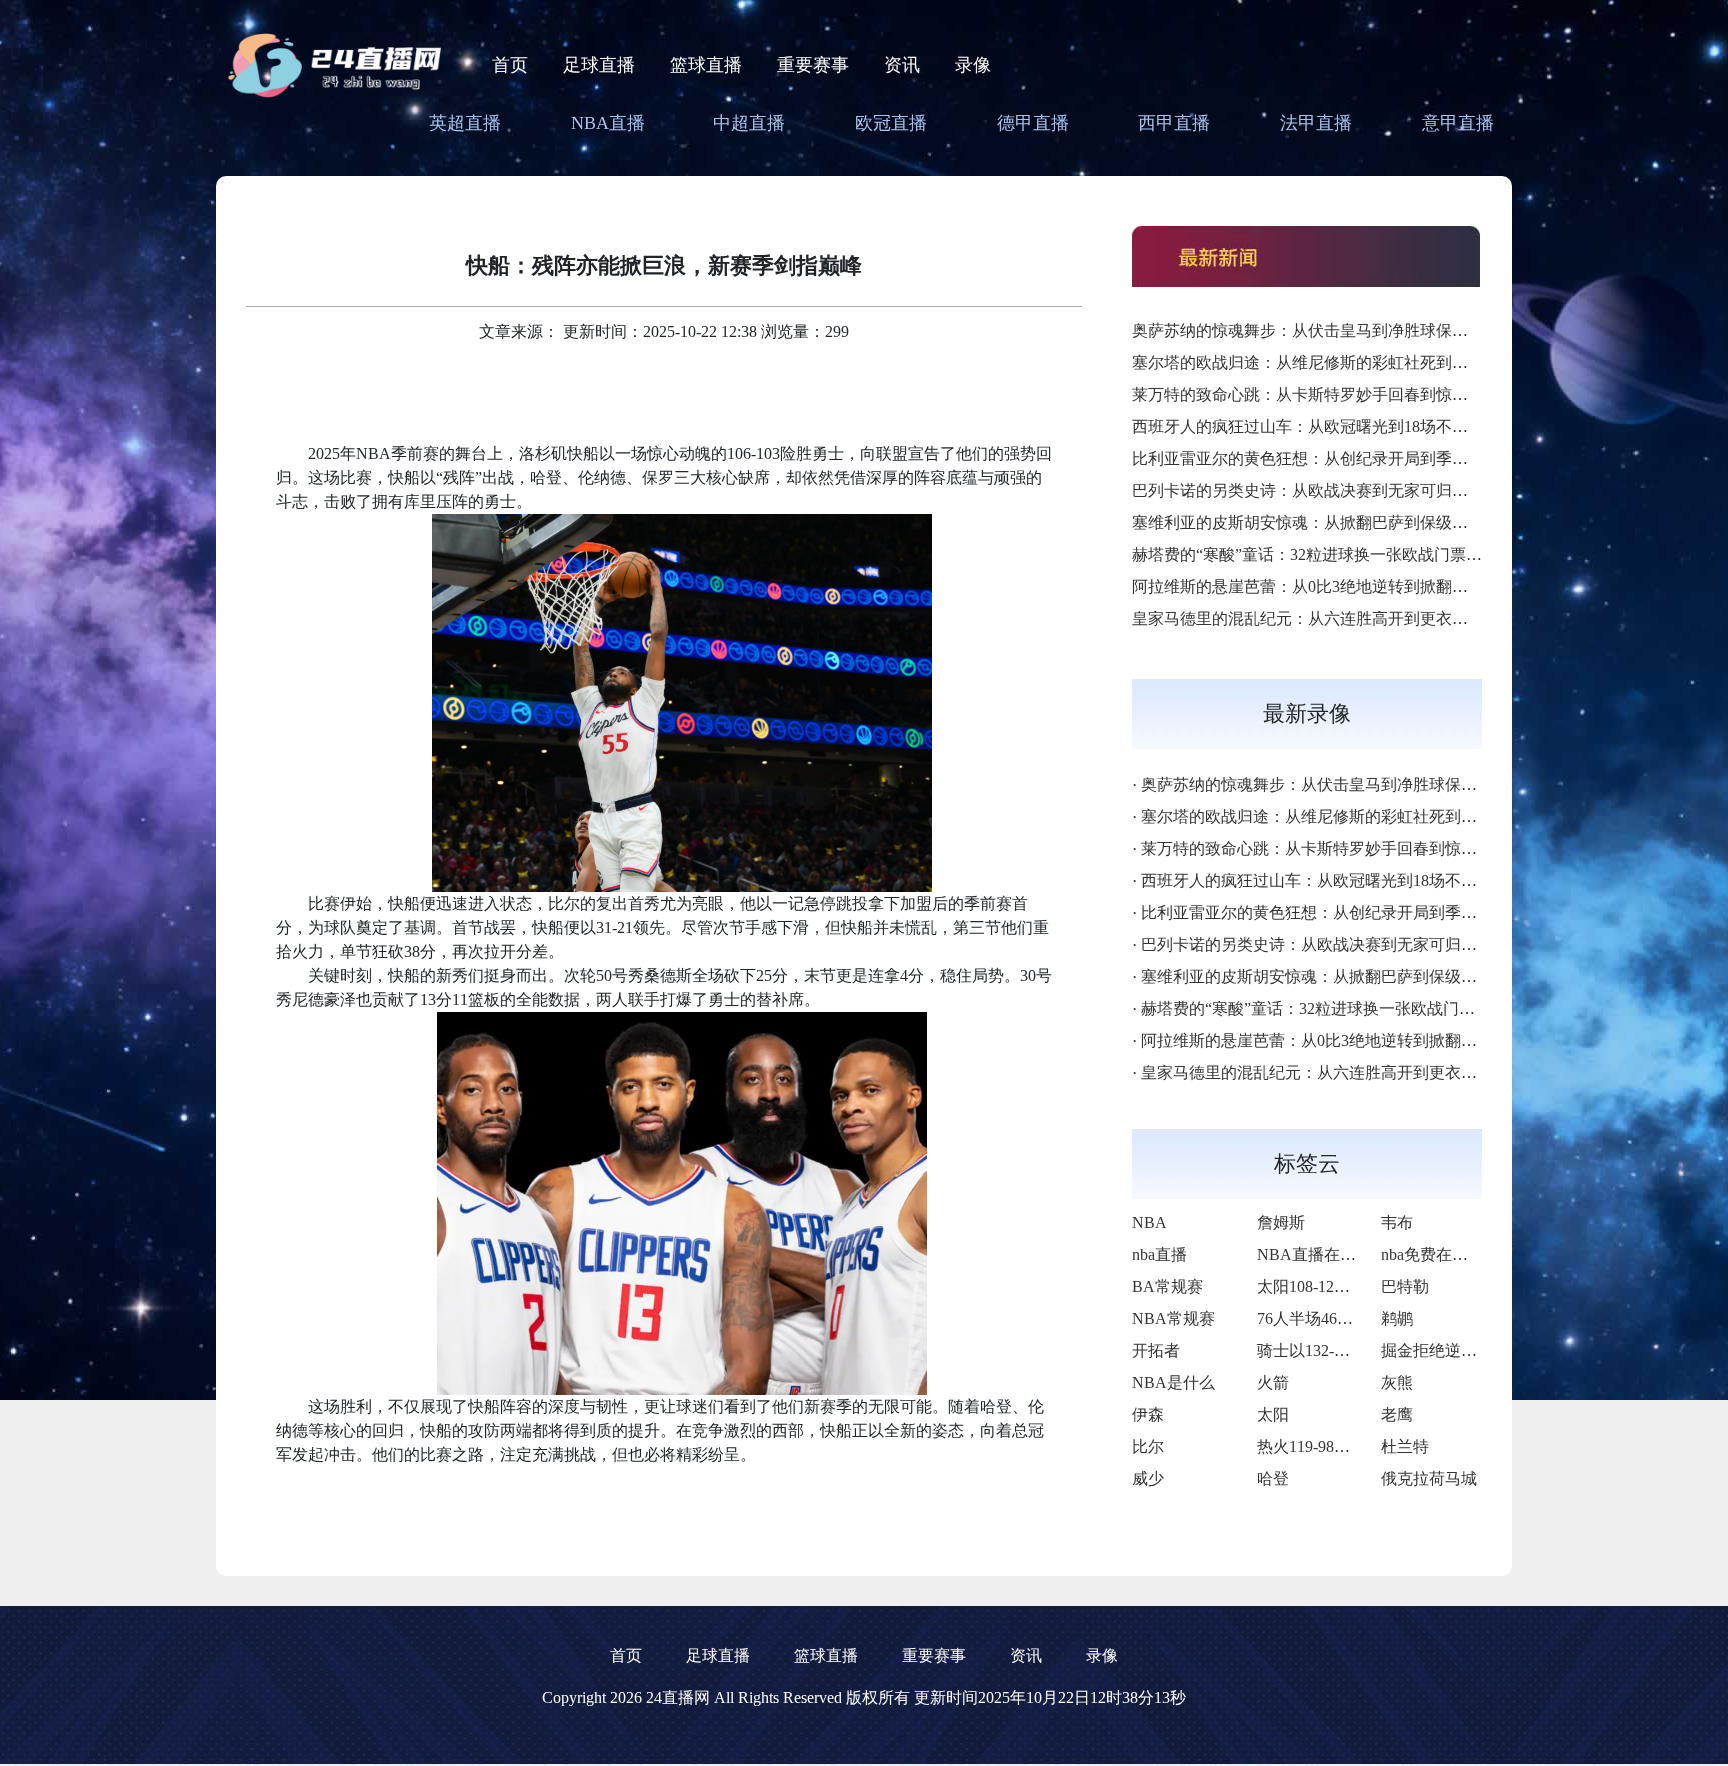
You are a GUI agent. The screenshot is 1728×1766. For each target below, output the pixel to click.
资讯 (902, 65)
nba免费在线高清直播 (1456, 1254)
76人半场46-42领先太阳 (1339, 1318)
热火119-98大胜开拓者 (1335, 1446)
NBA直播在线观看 (1322, 1254)
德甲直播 (1033, 123)
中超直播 (749, 123)
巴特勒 (1405, 1286)
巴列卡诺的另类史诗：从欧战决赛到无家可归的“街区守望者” (1347, 490)
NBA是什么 (1173, 1382)
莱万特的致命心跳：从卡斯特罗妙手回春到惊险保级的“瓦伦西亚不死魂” (1387, 394)
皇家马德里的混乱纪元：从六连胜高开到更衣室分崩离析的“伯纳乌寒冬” (1387, 618)
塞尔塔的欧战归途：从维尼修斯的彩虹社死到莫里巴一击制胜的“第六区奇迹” (1403, 362)
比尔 (1148, 1446)
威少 (1148, 1478)
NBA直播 (608, 123)
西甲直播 (1174, 123)
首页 (510, 65)
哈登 (1273, 1478)
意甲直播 (1458, 123)
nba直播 (1159, 1254)
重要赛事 (813, 65)
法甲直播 (1316, 123)
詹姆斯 (1281, 1222)
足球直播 (599, 65)
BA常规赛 (1167, 1286)
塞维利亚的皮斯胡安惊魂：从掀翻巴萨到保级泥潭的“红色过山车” (1363, 522)
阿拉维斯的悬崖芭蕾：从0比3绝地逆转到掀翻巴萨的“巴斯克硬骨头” (1371, 586)
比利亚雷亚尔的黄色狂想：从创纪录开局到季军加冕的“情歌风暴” (1363, 458)
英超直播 (465, 123)
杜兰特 (1405, 1446)
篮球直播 (706, 65)
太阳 (1273, 1414)
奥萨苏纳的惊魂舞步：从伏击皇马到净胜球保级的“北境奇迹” (1347, 330)
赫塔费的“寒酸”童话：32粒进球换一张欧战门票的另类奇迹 (1339, 554)
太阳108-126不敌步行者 (1339, 1286)
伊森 (1148, 1414)
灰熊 (1397, 1382)
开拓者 (1156, 1350)
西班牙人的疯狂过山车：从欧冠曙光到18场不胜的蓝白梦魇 (1340, 426)
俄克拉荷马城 (1429, 1478)
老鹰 (1397, 1414)
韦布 (1397, 1222)
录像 (973, 65)
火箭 (1273, 1382)
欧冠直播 (891, 123)
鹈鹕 (1397, 1318)
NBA (1149, 1222)
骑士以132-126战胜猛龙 (1339, 1350)
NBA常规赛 (1173, 1318)
